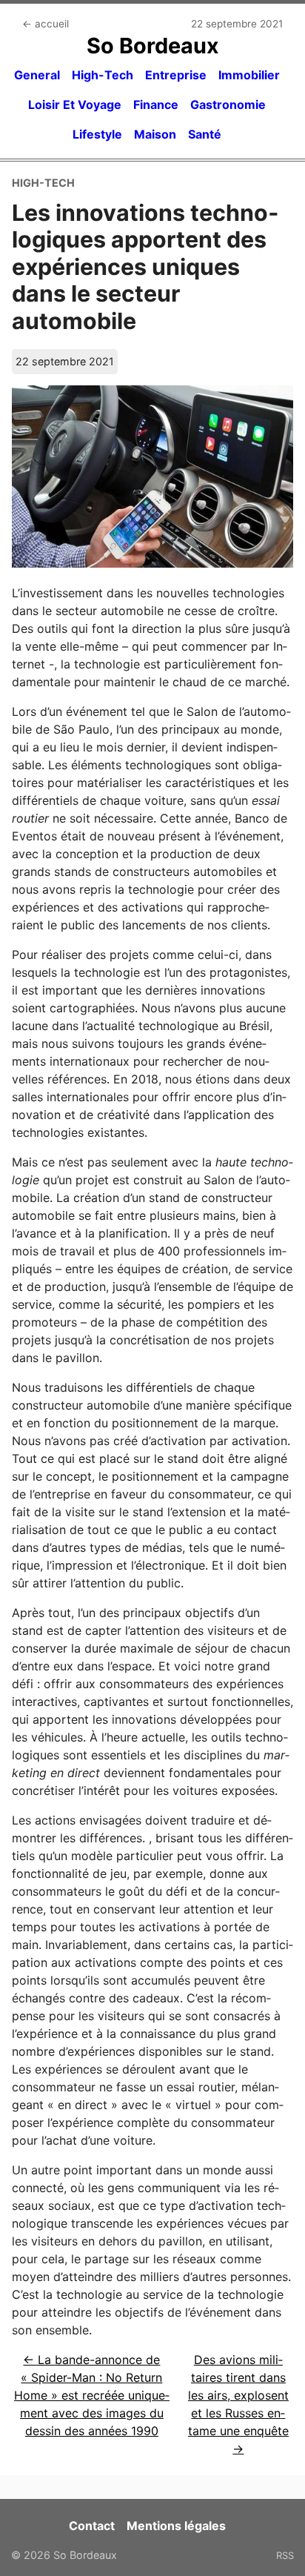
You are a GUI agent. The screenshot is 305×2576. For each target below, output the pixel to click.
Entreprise (176, 75)
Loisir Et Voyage (75, 104)
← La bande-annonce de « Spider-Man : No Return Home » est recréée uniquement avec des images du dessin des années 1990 (92, 2395)
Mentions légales (176, 2526)
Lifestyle (97, 134)
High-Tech (103, 75)
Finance (156, 104)
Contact (92, 2526)
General (37, 75)
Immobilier (249, 75)
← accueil (46, 24)
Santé (205, 134)
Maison (155, 134)
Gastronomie (228, 104)
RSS (285, 2555)
